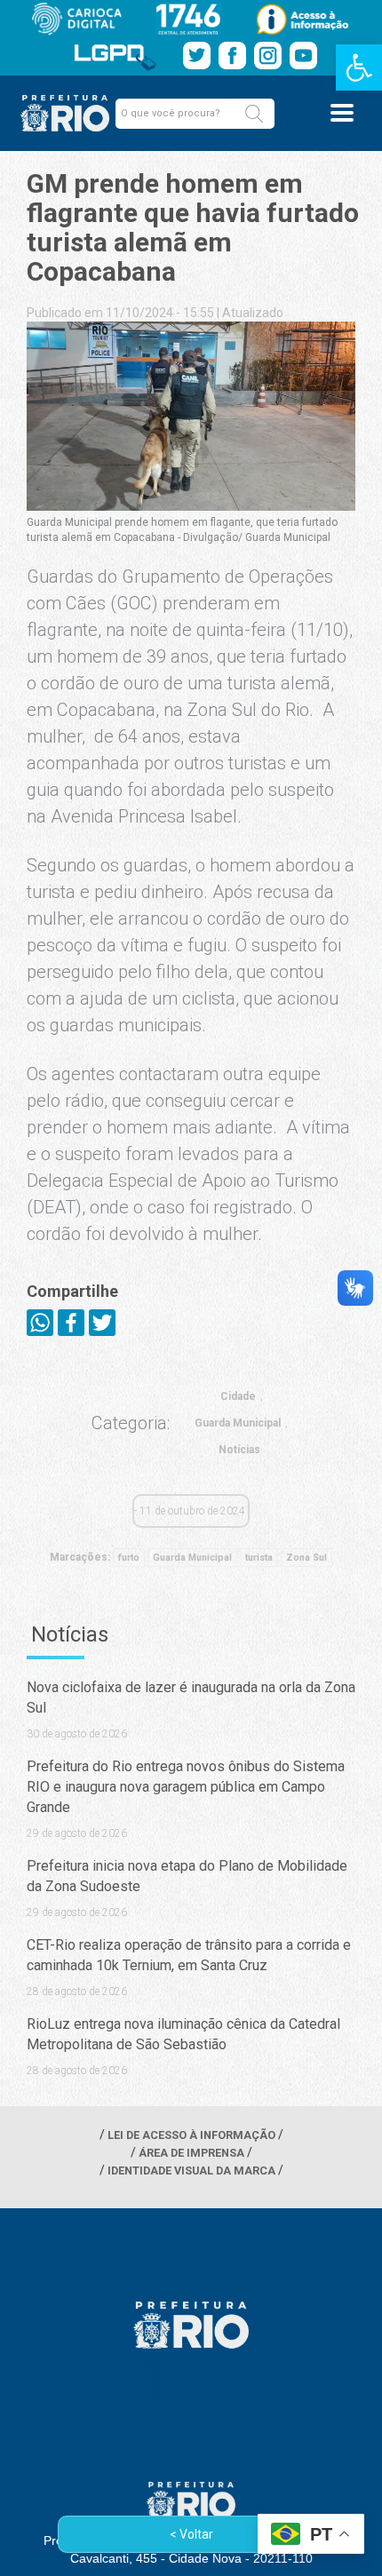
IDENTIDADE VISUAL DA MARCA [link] (191, 2171)
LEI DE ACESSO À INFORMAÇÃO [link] (191, 2135)
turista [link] (259, 1558)
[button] (254, 114)
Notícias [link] (239, 1450)
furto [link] (129, 1558)
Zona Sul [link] (306, 1558)
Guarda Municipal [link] (238, 1423)
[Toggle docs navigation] (342, 113)
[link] (359, 68)
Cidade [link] (238, 1396)
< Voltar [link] (191, 2534)
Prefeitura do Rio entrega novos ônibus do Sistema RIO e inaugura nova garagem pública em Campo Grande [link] (186, 1787)
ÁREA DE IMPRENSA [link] (191, 2153)
